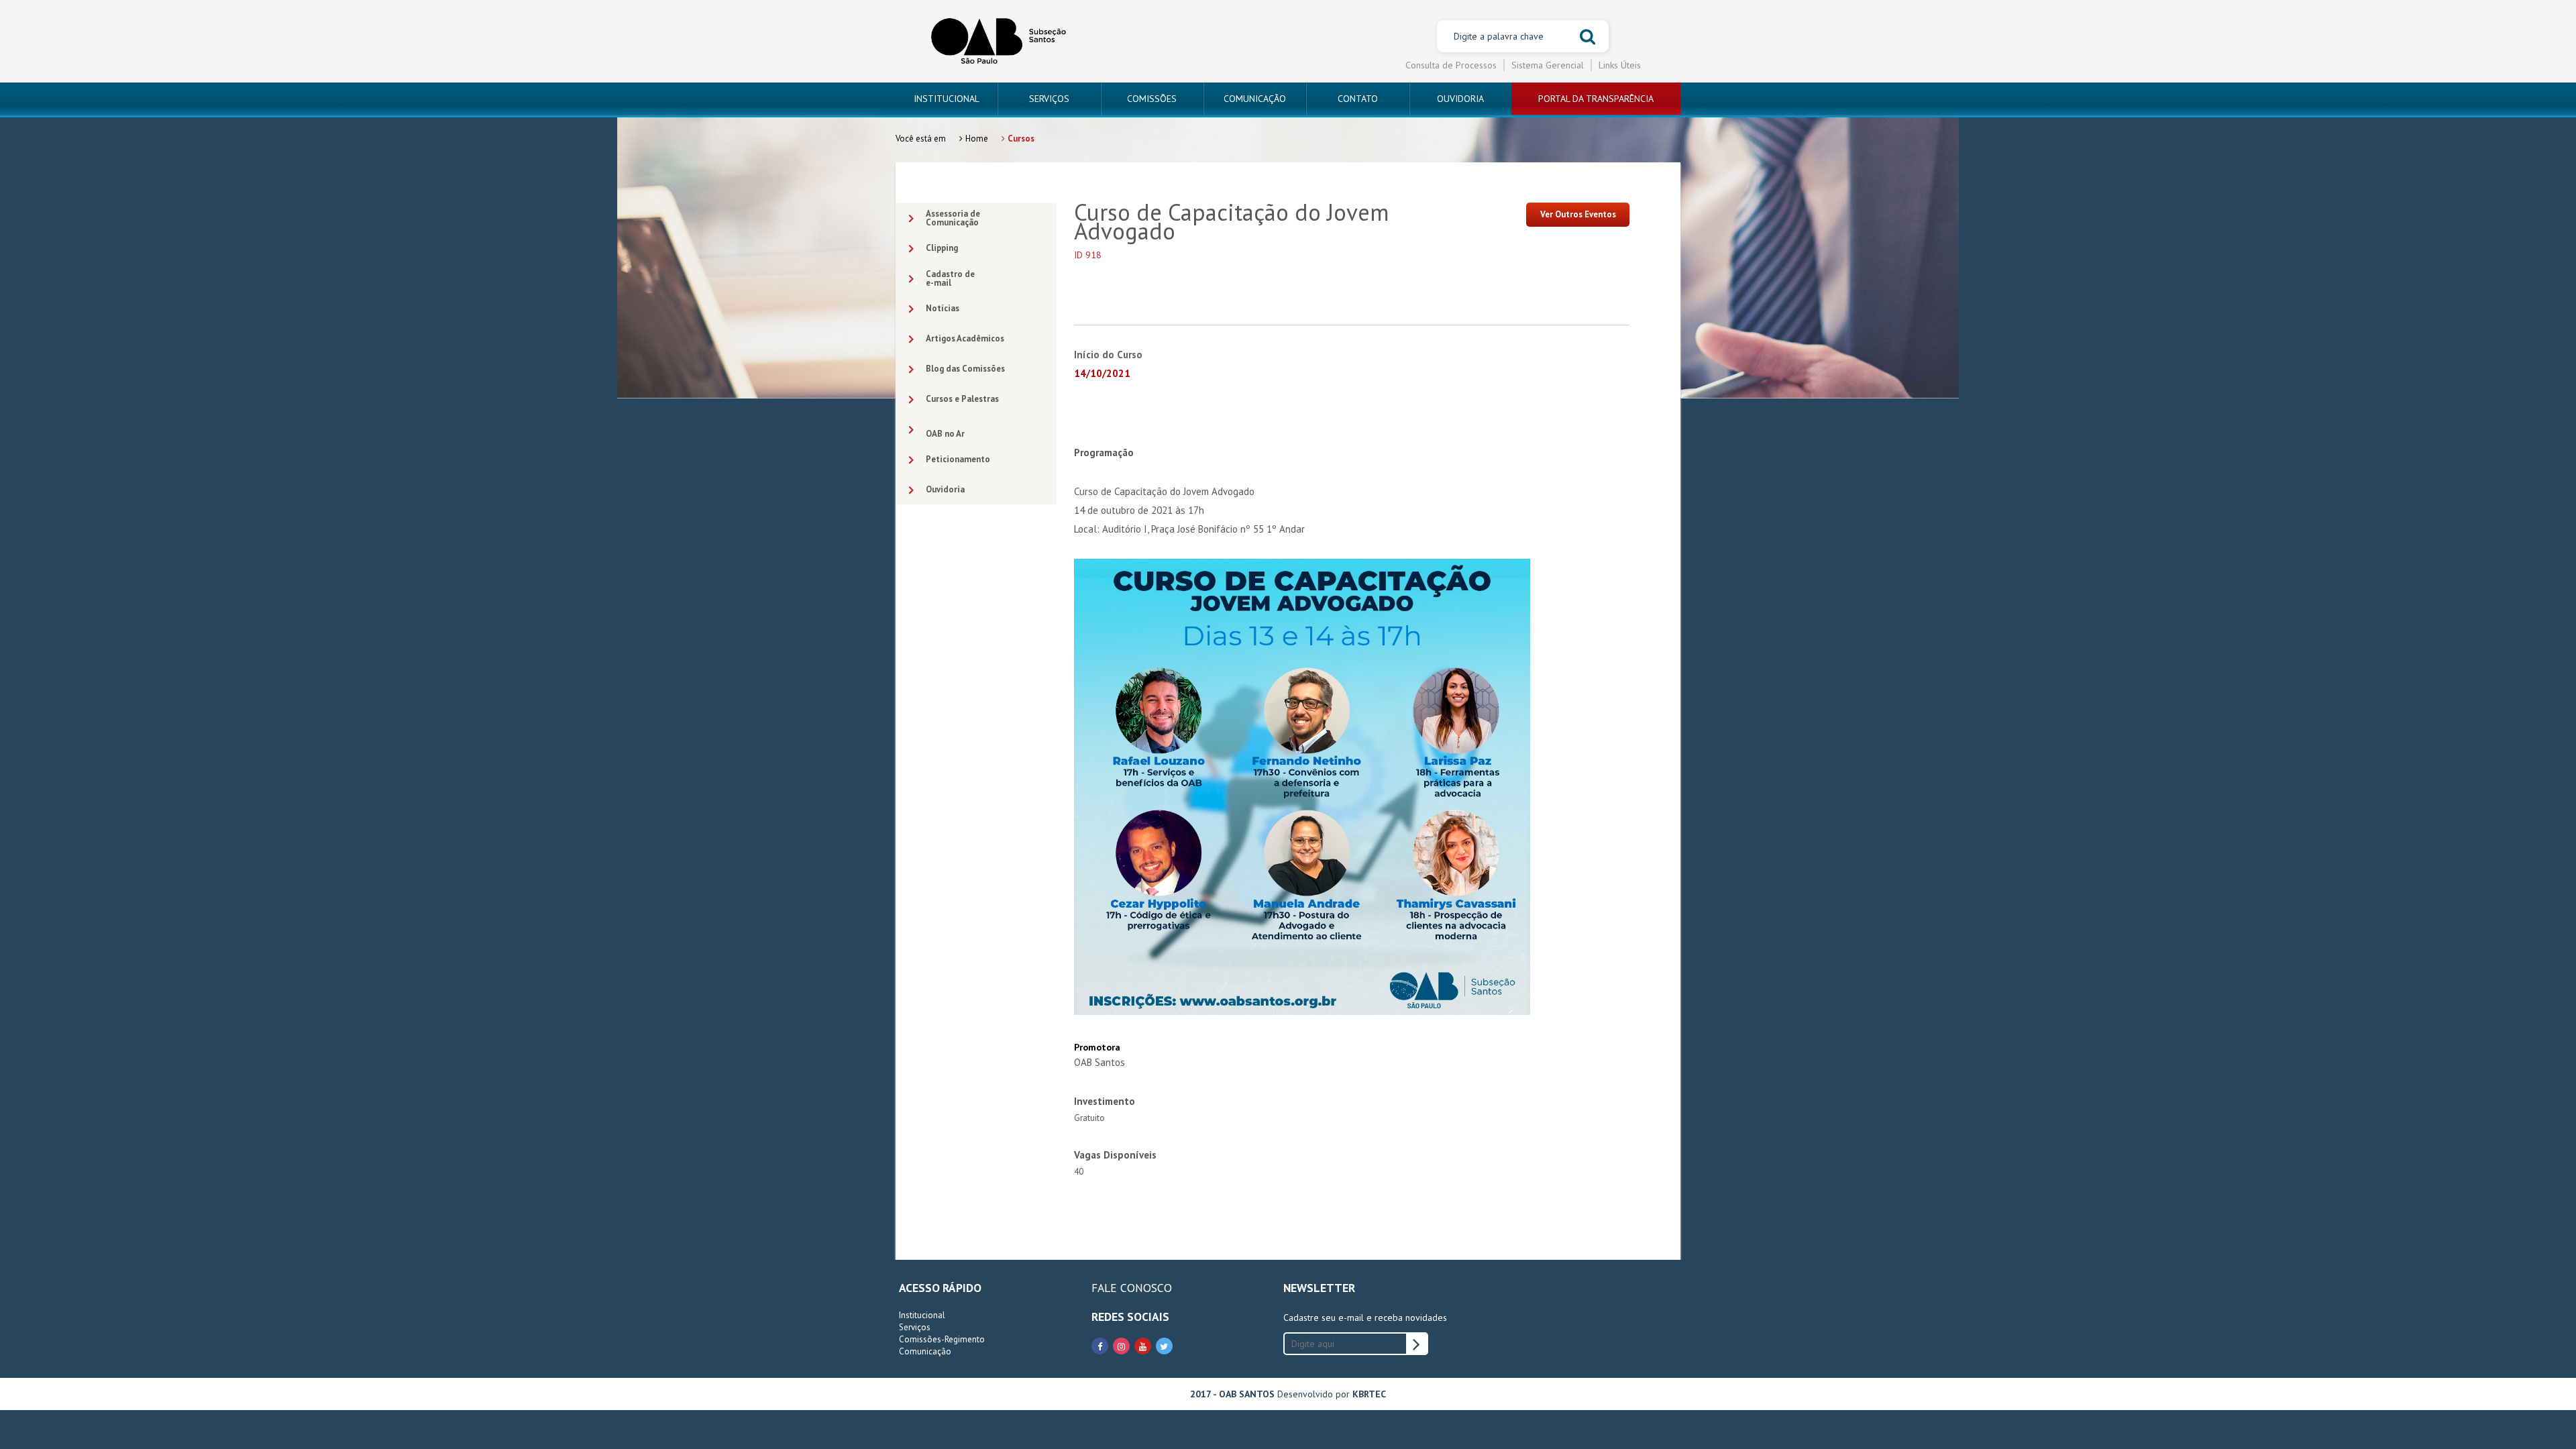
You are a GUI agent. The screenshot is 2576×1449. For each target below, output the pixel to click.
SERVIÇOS (1049, 99)
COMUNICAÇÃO (1255, 99)
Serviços (915, 1327)
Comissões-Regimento (942, 1339)
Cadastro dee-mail (950, 278)
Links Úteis (1620, 65)
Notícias (943, 308)
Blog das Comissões (965, 369)
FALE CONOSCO (1132, 1288)
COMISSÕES (1152, 99)
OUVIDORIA (1460, 99)
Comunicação (925, 1351)
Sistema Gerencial (1548, 65)
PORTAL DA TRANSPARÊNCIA (1596, 99)
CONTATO (1358, 99)
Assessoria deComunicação (953, 218)
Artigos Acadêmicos (965, 338)
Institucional (922, 1315)
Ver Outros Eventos (1578, 214)
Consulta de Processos (1451, 65)
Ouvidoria (945, 489)
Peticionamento (958, 459)
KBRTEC (1369, 1394)
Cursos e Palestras (962, 399)
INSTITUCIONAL (947, 99)
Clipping (942, 248)
